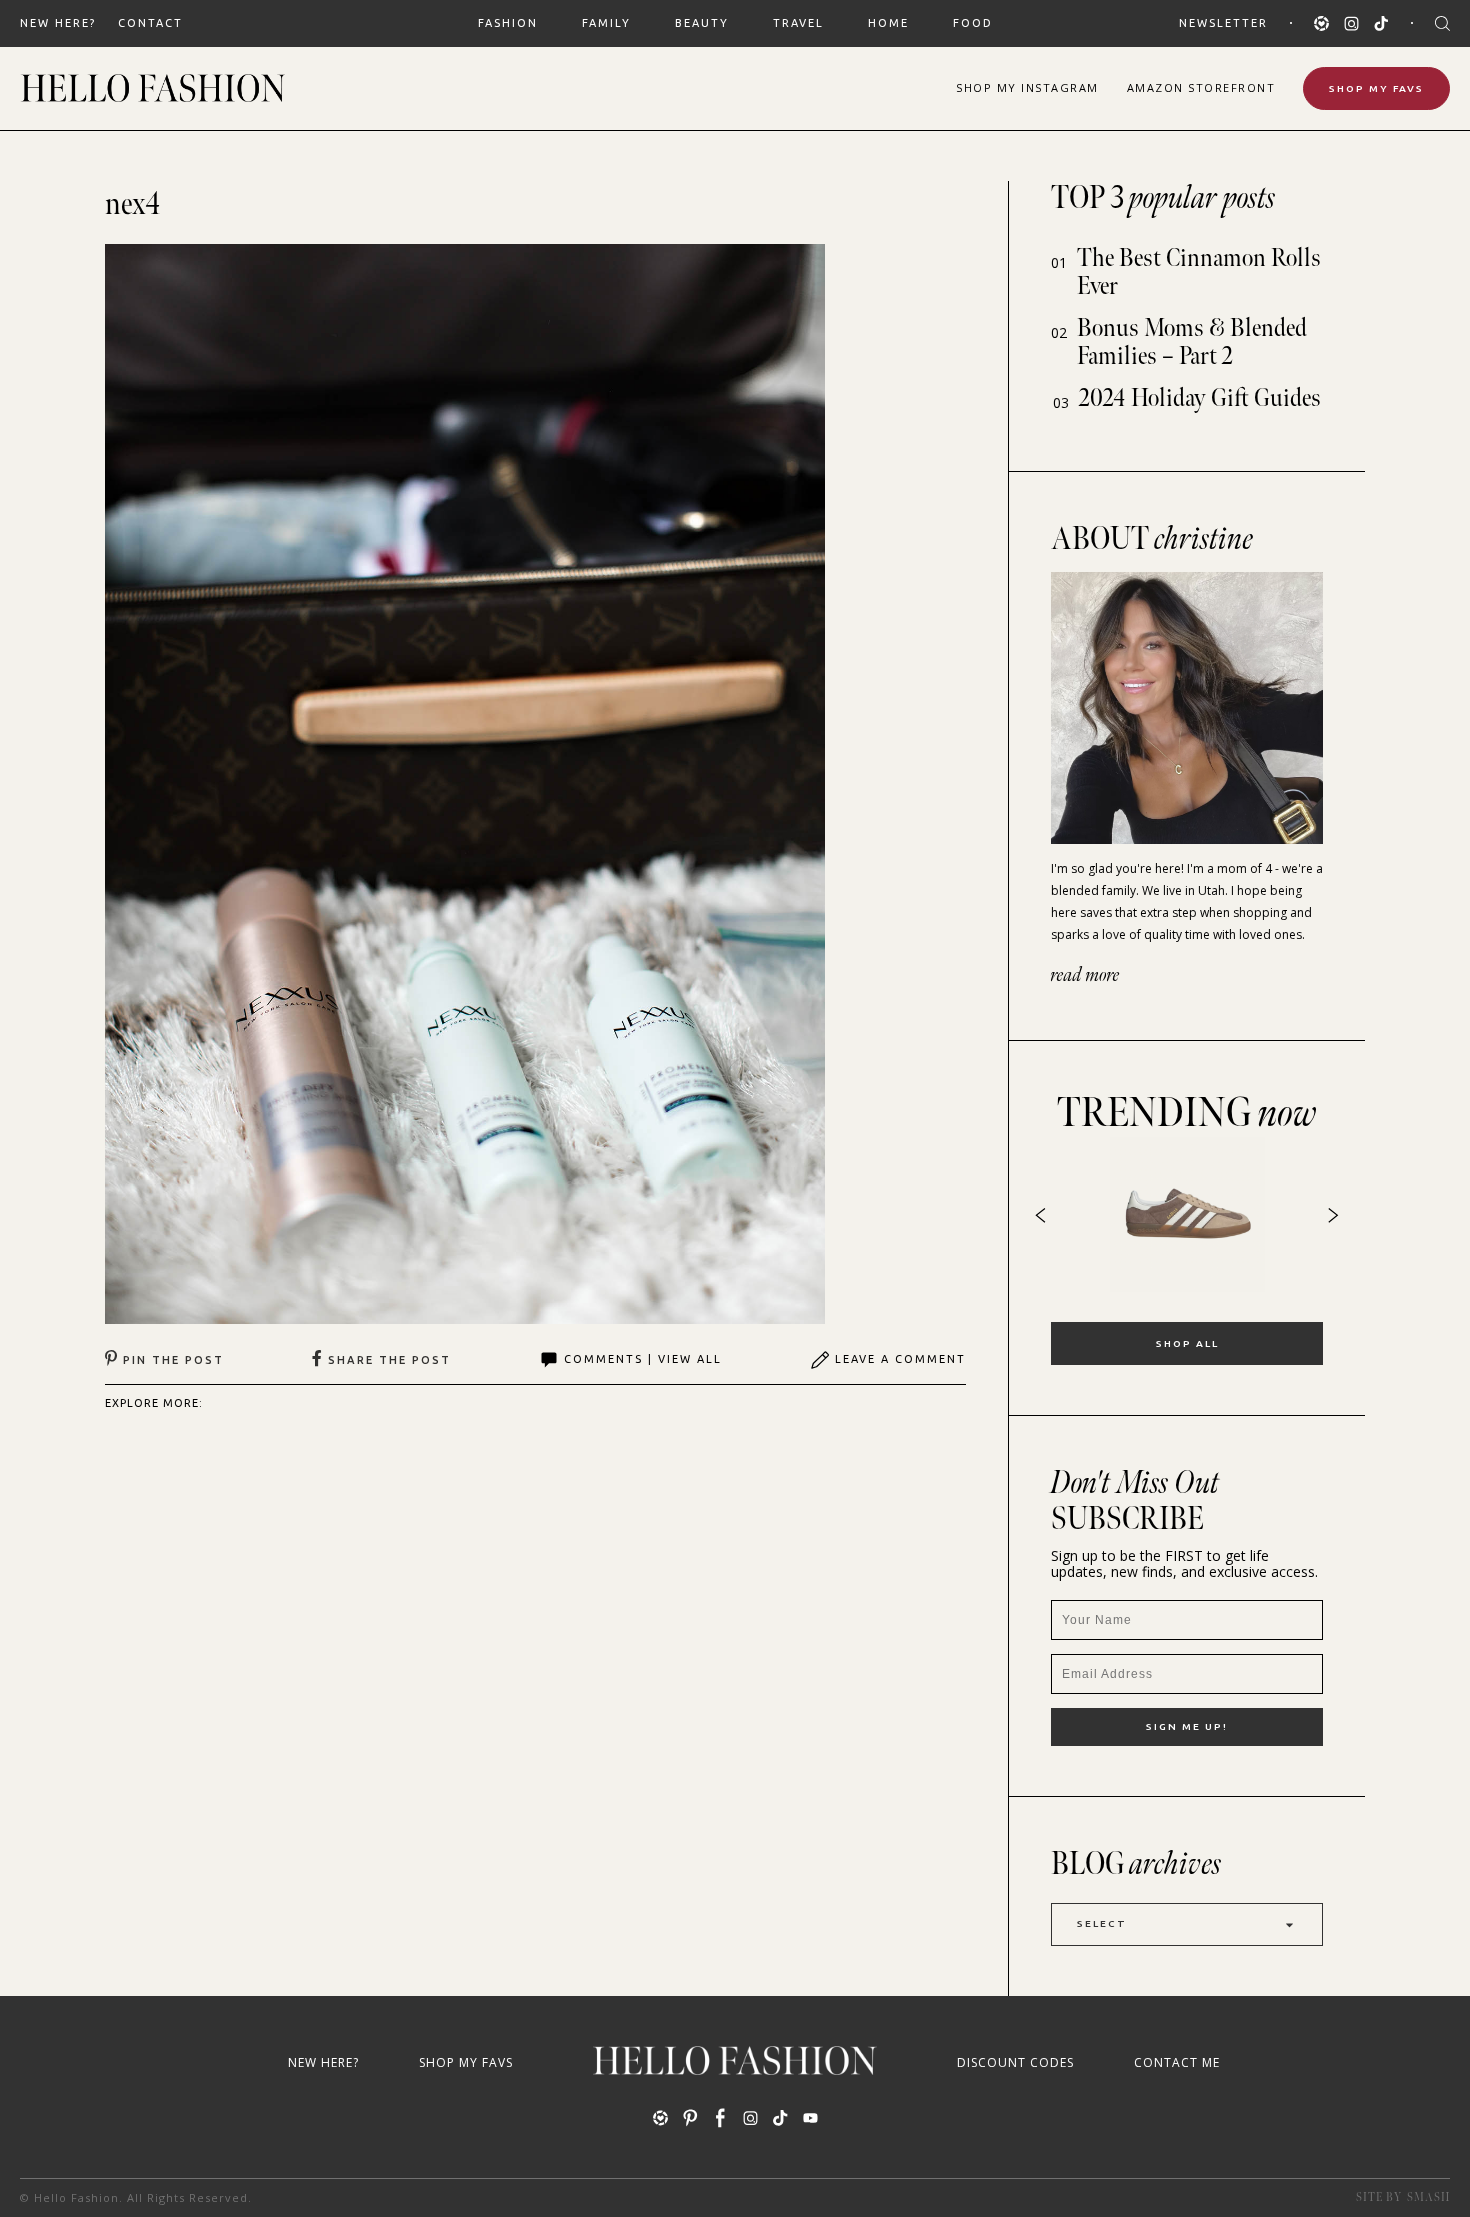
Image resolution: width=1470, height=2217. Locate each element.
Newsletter (1223, 23)
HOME (888, 23)
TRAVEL (798, 23)
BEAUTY (702, 23)
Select (1102, 1923)
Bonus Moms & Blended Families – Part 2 (1192, 342)
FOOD (973, 23)
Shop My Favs (1376, 88)
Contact (150, 23)
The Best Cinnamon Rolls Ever (1199, 272)
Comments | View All (643, 1359)
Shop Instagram (1027, 87)
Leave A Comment (900, 1359)
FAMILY (606, 23)
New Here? (58, 23)
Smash (1428, 2197)
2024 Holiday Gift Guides (1200, 398)
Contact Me (1177, 2062)
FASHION (508, 23)
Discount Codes (1015, 2062)
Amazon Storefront (1201, 87)
